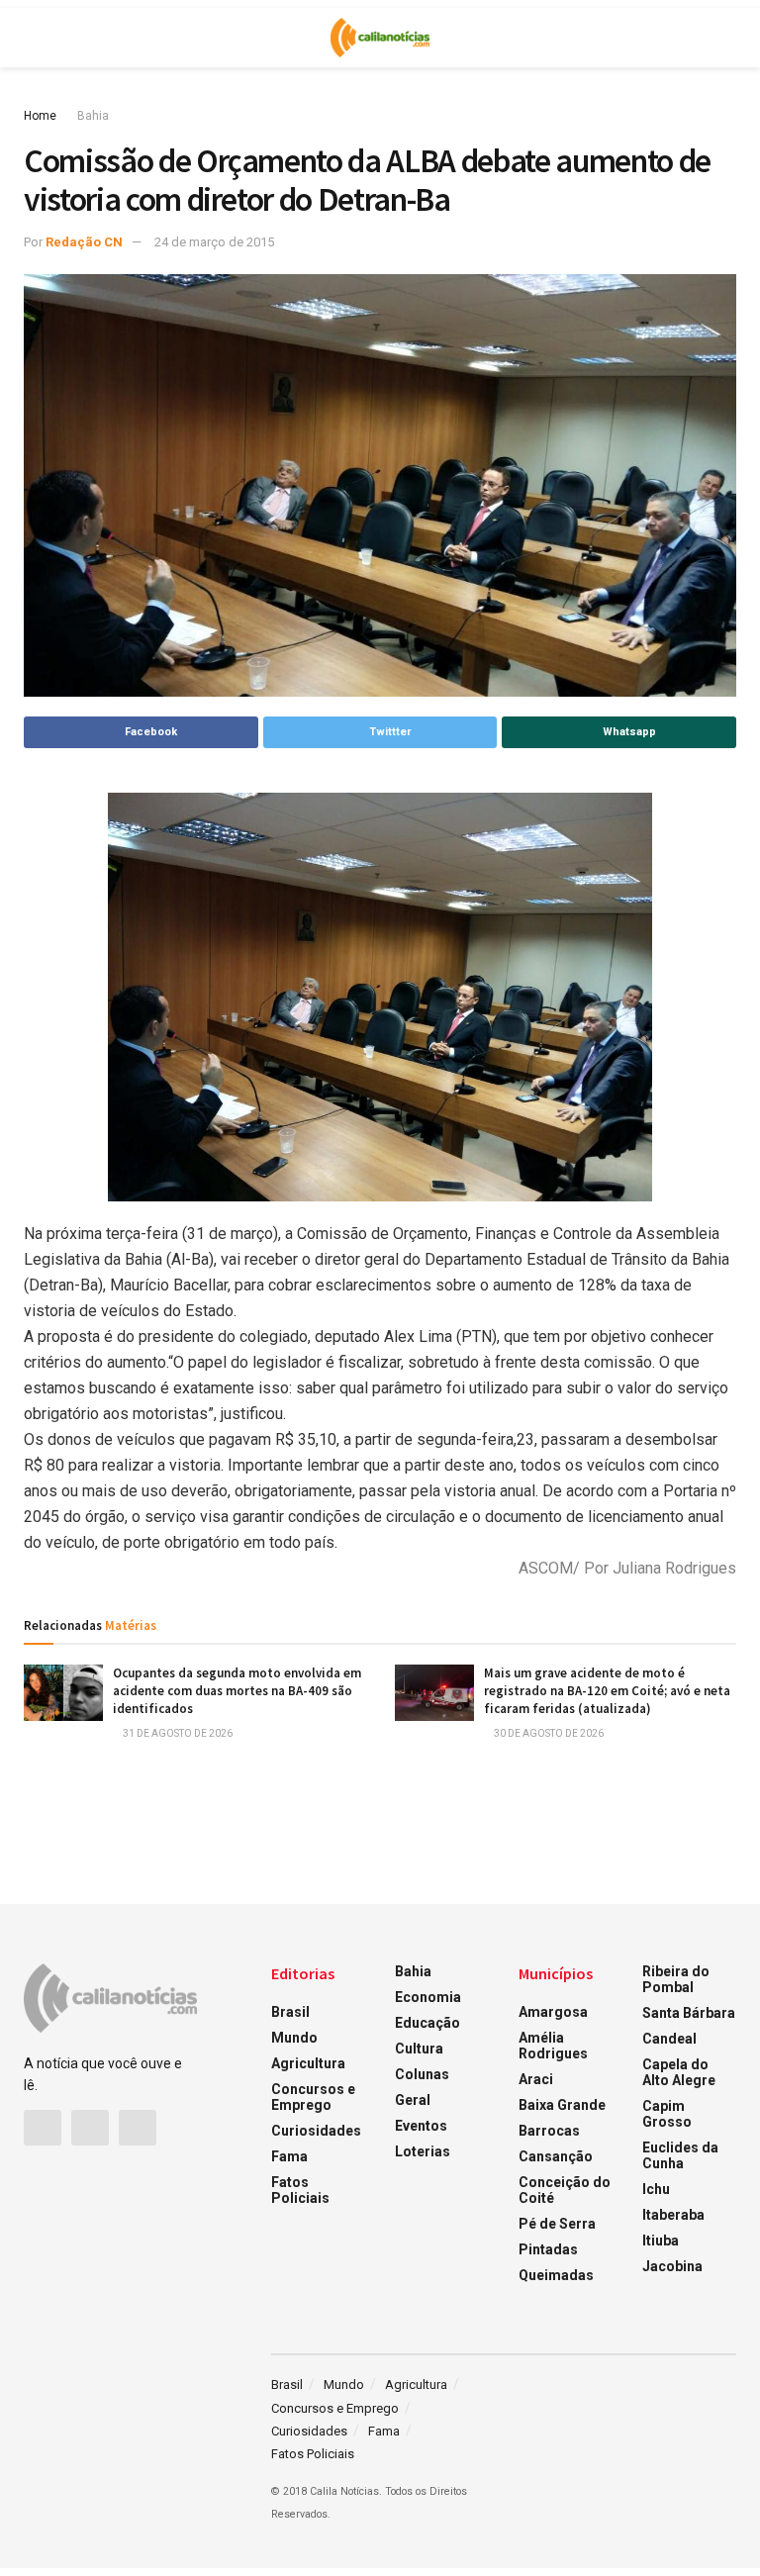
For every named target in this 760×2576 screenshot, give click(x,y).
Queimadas (556, 2275)
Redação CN (84, 242)
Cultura (419, 2049)
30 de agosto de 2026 (548, 1733)
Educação (427, 2023)
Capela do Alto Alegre (679, 2072)
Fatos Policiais (300, 2190)
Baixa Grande (562, 2105)
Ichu (656, 2189)
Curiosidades (316, 2131)
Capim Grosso (667, 2114)
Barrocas (549, 2131)
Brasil (290, 2012)
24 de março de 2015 (214, 242)
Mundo (294, 2038)
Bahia (93, 116)
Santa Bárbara (689, 2013)
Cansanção (556, 2156)
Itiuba (661, 2241)
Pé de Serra (557, 2224)
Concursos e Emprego (313, 2097)
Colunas (422, 2074)
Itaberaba (673, 2215)
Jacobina (672, 2266)
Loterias (423, 2151)
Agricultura (308, 2063)
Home (40, 116)
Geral (413, 2100)
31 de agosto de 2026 (177, 1733)
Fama (289, 2156)
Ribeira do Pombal (676, 1979)
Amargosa (553, 2012)
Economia (428, 1997)
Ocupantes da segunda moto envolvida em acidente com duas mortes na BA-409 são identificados (237, 1691)
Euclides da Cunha (680, 2155)
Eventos (421, 2126)
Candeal (669, 2039)
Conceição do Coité (565, 2190)
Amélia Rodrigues (553, 2046)
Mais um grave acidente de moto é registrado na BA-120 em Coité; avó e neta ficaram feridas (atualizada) (607, 1691)
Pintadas (548, 2249)
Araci (536, 2079)
